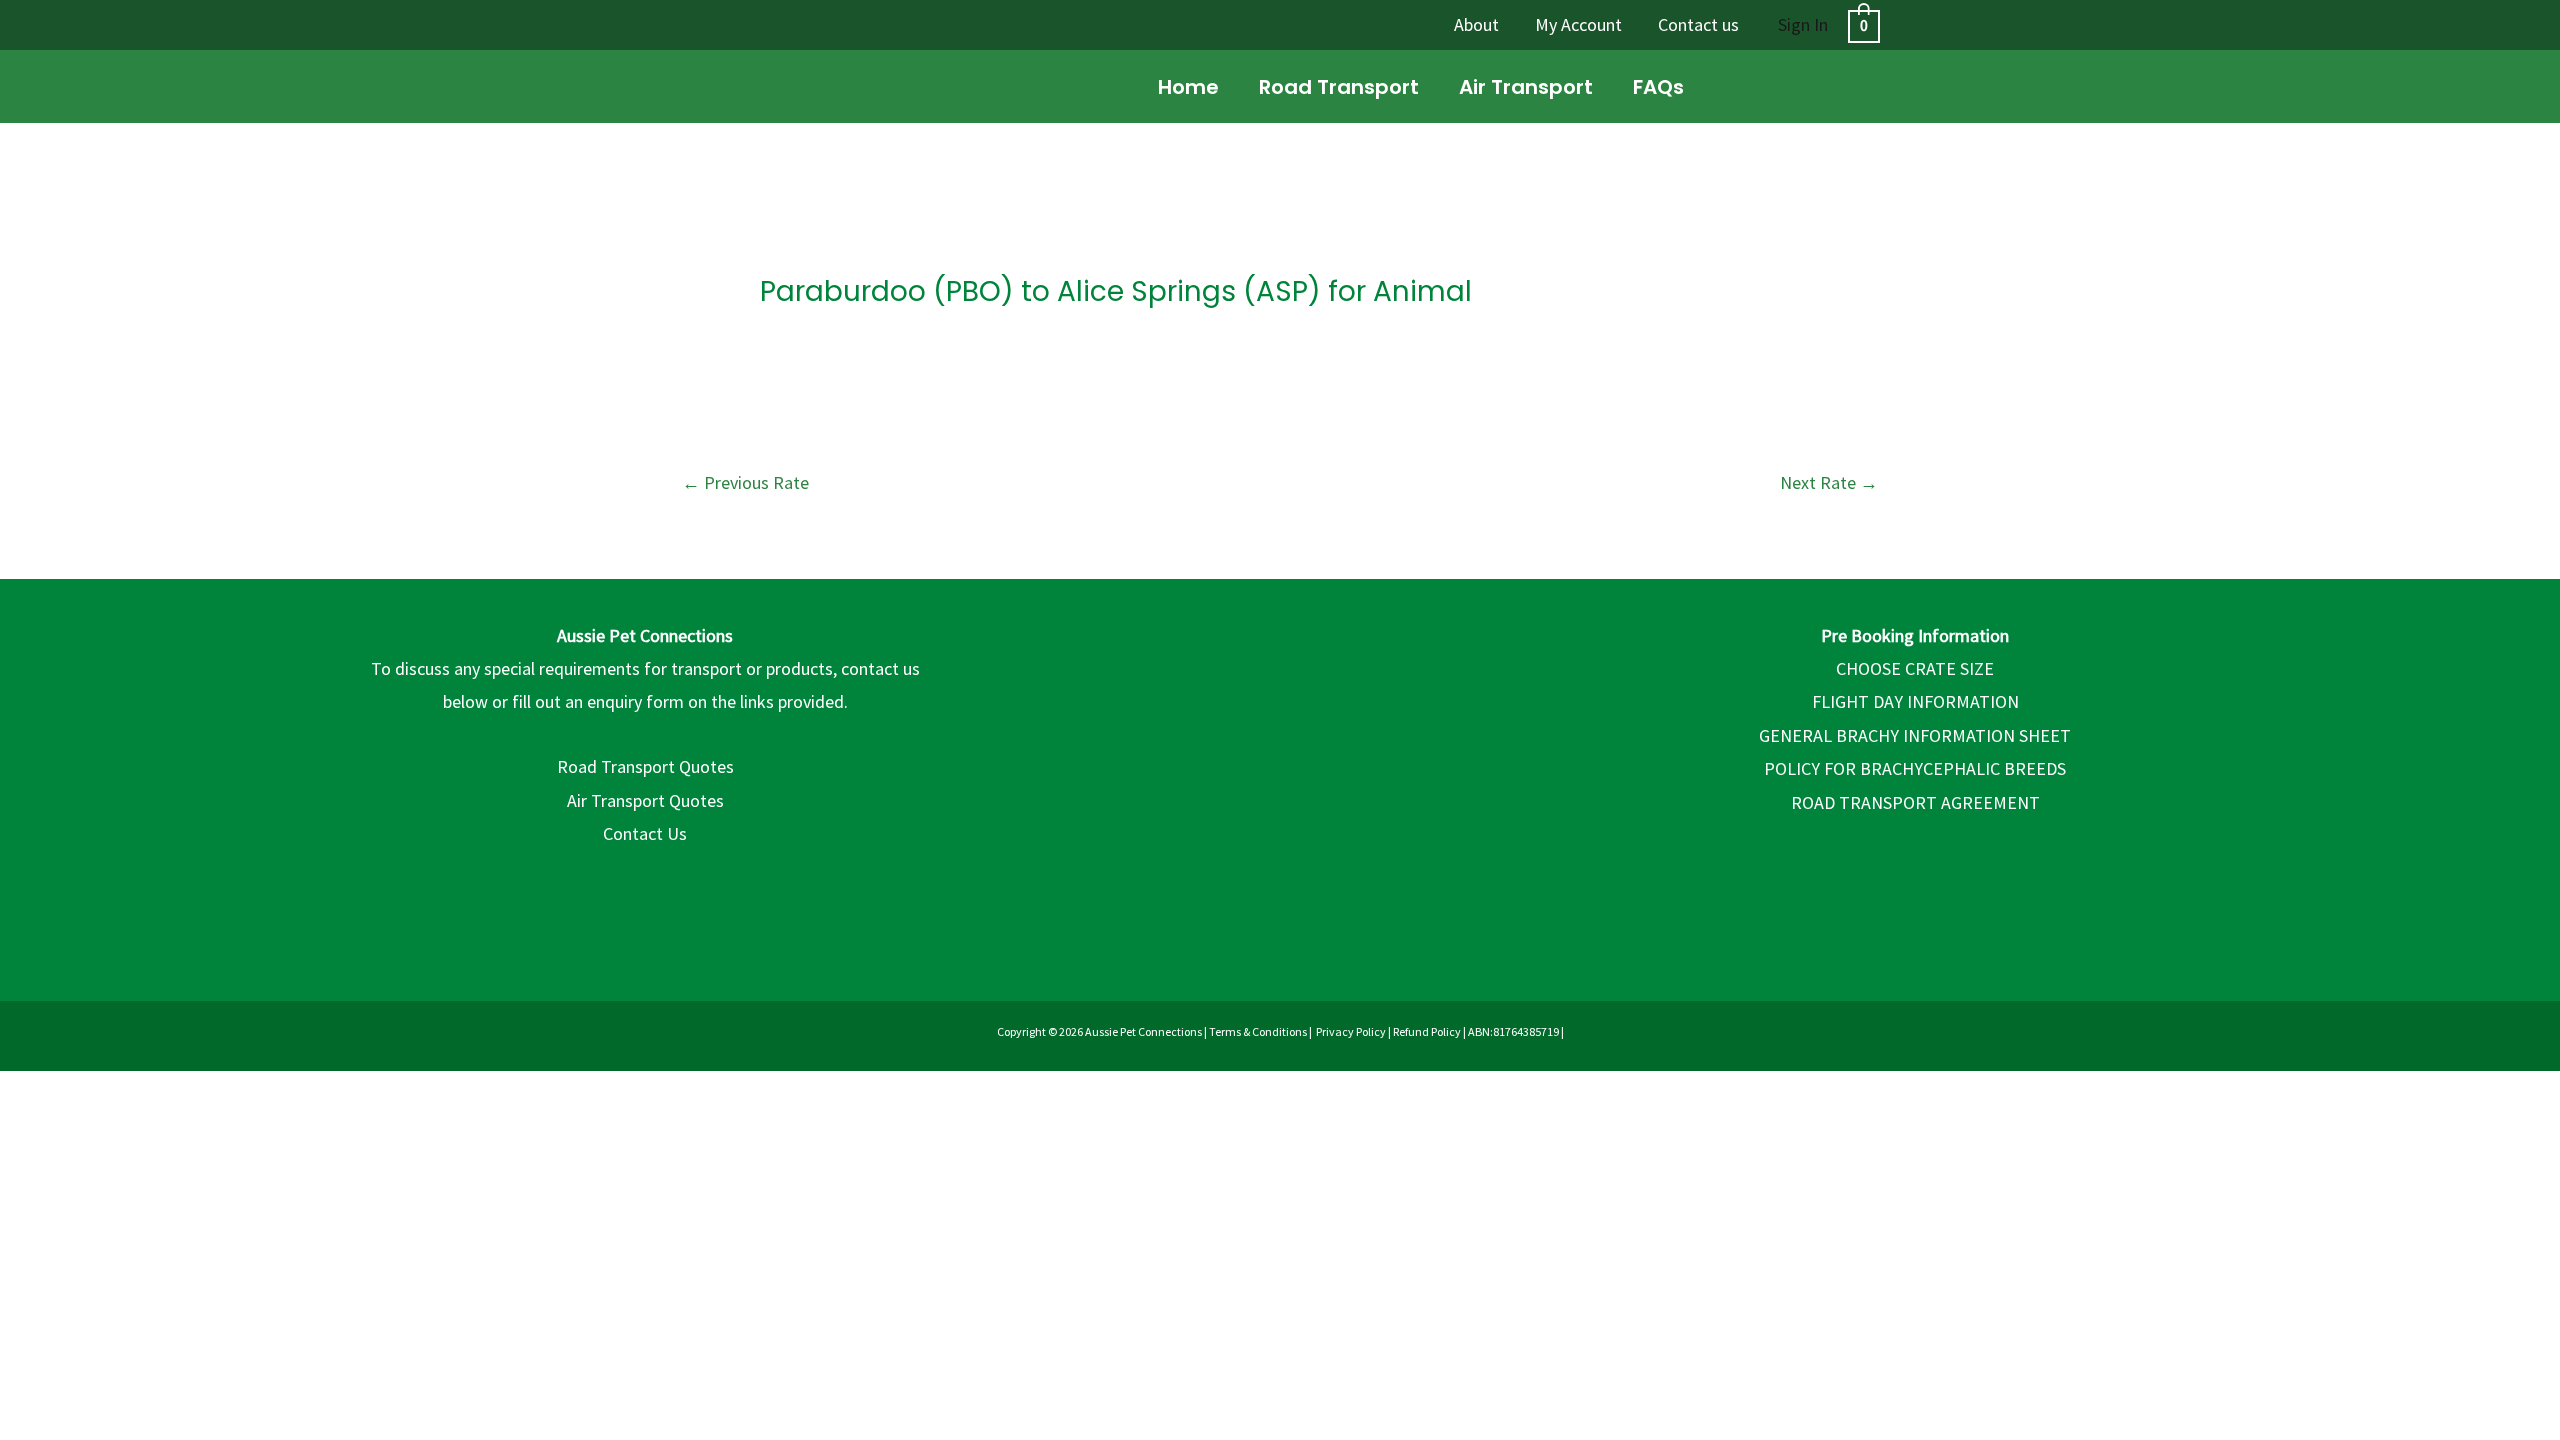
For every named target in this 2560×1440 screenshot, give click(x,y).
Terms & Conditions (1258, 1031)
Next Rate (1829, 482)
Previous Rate (745, 482)
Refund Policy (1427, 1031)
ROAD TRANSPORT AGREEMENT (1915, 802)
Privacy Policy (1351, 1031)
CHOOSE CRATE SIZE (1915, 668)
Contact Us (645, 833)
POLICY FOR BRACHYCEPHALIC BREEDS (1915, 768)
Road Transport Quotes (645, 766)
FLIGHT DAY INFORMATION (1915, 701)
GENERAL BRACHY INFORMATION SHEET (1915, 735)
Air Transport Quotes (645, 800)
